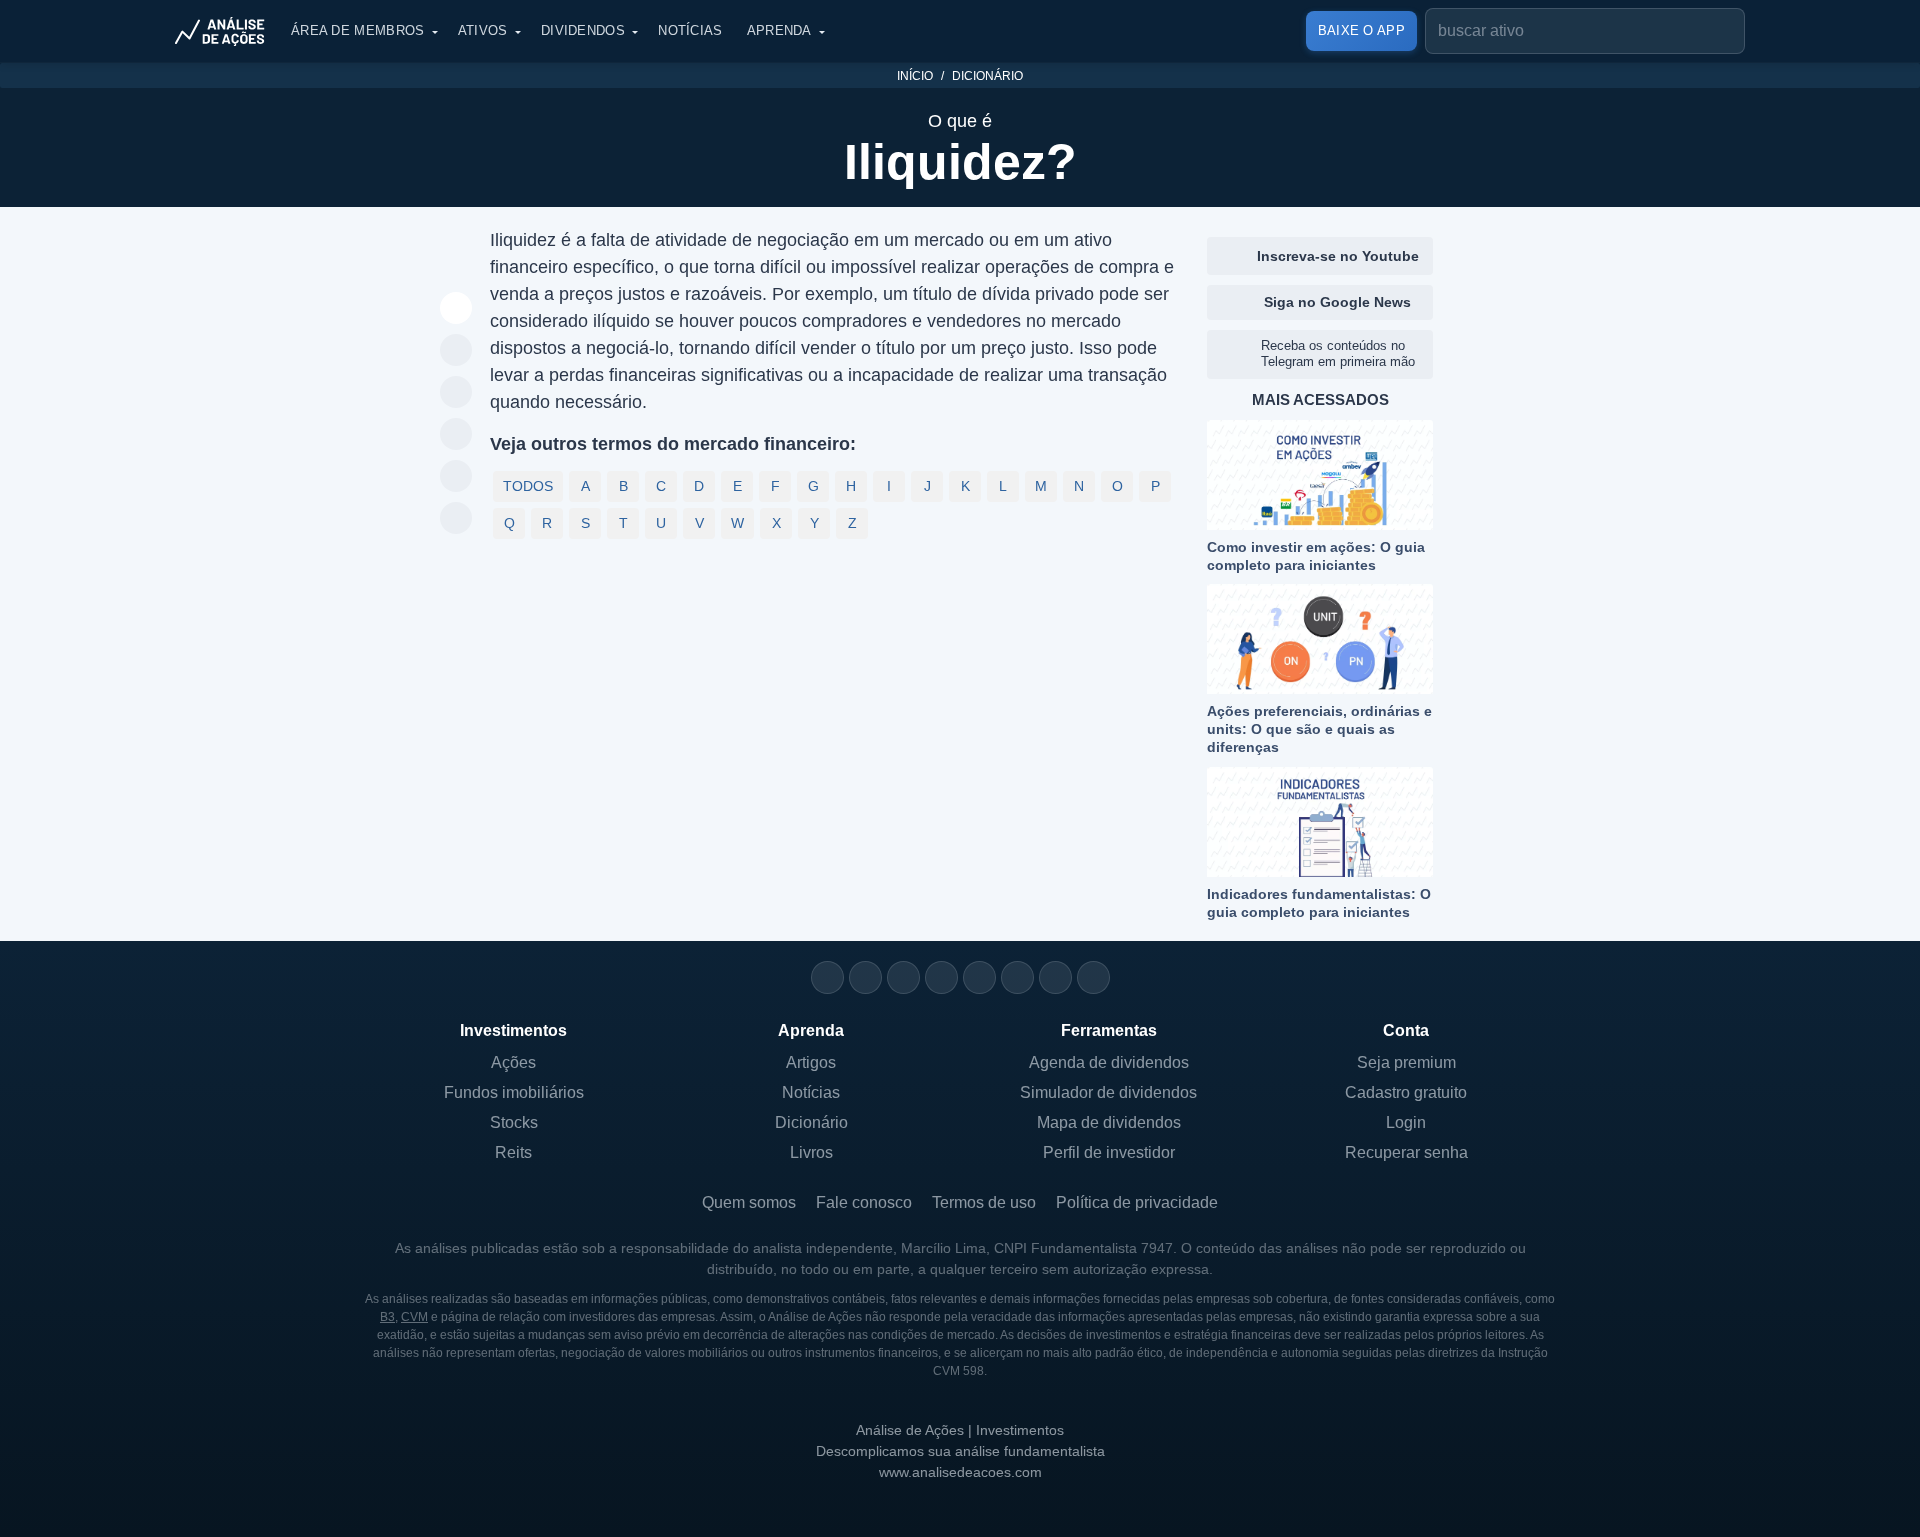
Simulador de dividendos (1108, 1092)
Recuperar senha (1406, 1152)
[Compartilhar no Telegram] (456, 393)
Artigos (811, 1062)
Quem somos (749, 1202)
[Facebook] (865, 977)
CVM (414, 1317)
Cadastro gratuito (1406, 1092)
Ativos (483, 30)
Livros (811, 1152)
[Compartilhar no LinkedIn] (456, 519)
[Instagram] (827, 977)
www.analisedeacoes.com (960, 1472)
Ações (513, 1062)
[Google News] (1017, 977)
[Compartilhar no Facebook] (456, 435)
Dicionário (987, 76)
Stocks (514, 1122)
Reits (513, 1152)
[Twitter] (903, 977)
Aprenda (779, 30)
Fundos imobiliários (514, 1092)
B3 (387, 1317)
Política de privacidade (1137, 1202)
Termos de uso (984, 1202)
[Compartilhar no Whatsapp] (456, 351)
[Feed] (1055, 977)
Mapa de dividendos (1109, 1122)
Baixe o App (1361, 30)
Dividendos (583, 30)
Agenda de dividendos (1109, 1062)
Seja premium (1406, 1062)
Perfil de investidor (1109, 1152)
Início (915, 76)
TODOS (528, 486)
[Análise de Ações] (226, 31)
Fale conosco (864, 1202)
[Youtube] (979, 977)
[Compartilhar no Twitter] (456, 477)
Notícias (690, 30)
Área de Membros (358, 30)
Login (1406, 1122)
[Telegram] (941, 977)
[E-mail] (1093, 977)
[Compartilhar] (456, 309)
